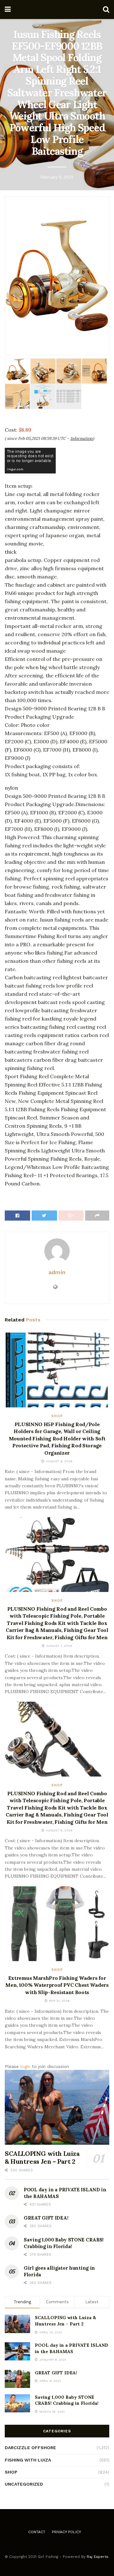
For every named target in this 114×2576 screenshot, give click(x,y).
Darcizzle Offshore (30, 2448)
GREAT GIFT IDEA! (46, 2218)
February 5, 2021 (57, 177)
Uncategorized (24, 2484)
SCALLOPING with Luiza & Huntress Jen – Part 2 (42, 2157)
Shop (57, 1416)
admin (57, 1272)
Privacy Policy (66, 2532)
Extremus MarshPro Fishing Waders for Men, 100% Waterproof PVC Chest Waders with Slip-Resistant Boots (57, 1985)
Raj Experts (98, 2557)
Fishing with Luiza (28, 2460)
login (25, 2066)
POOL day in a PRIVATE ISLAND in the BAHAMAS (72, 2348)
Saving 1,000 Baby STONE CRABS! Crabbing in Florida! (67, 2400)
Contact (37, 2532)
